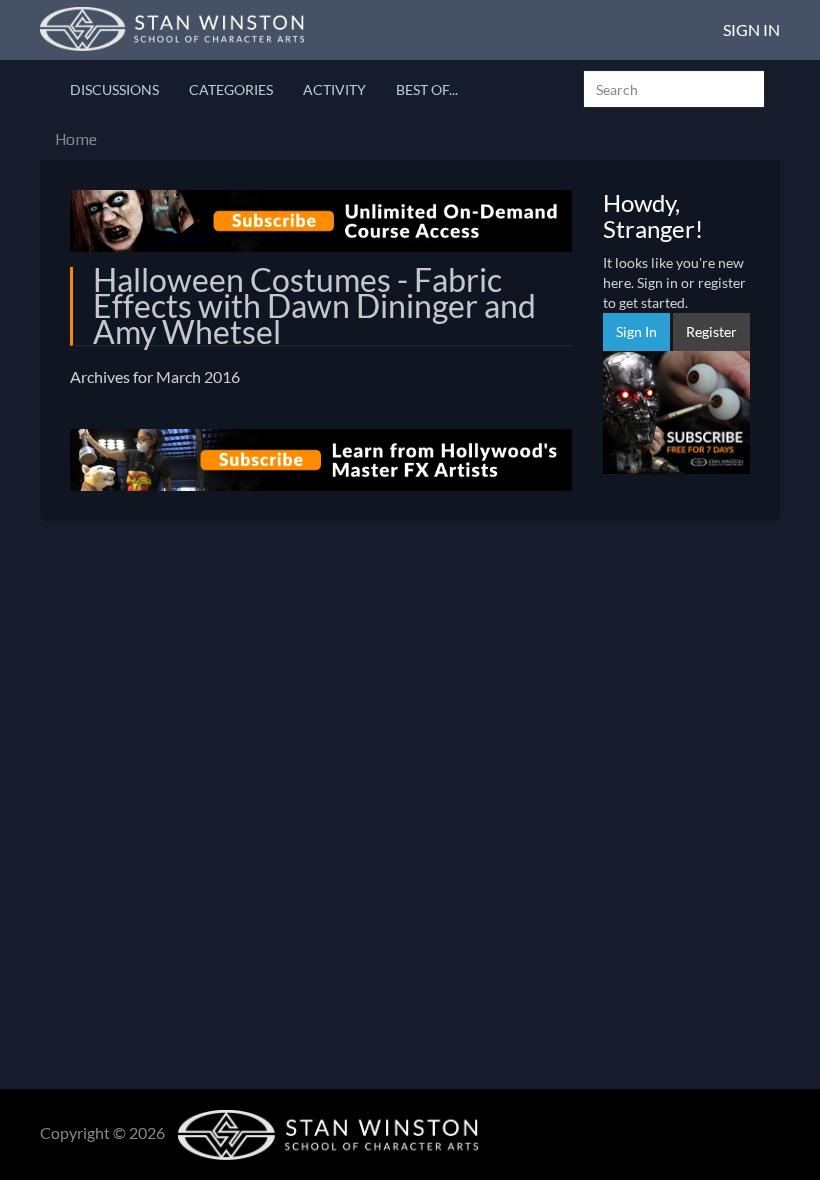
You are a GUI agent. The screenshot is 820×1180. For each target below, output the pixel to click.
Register (711, 331)
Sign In (751, 29)
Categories (231, 89)
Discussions (114, 89)
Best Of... (427, 89)
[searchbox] (674, 89)
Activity (334, 89)
